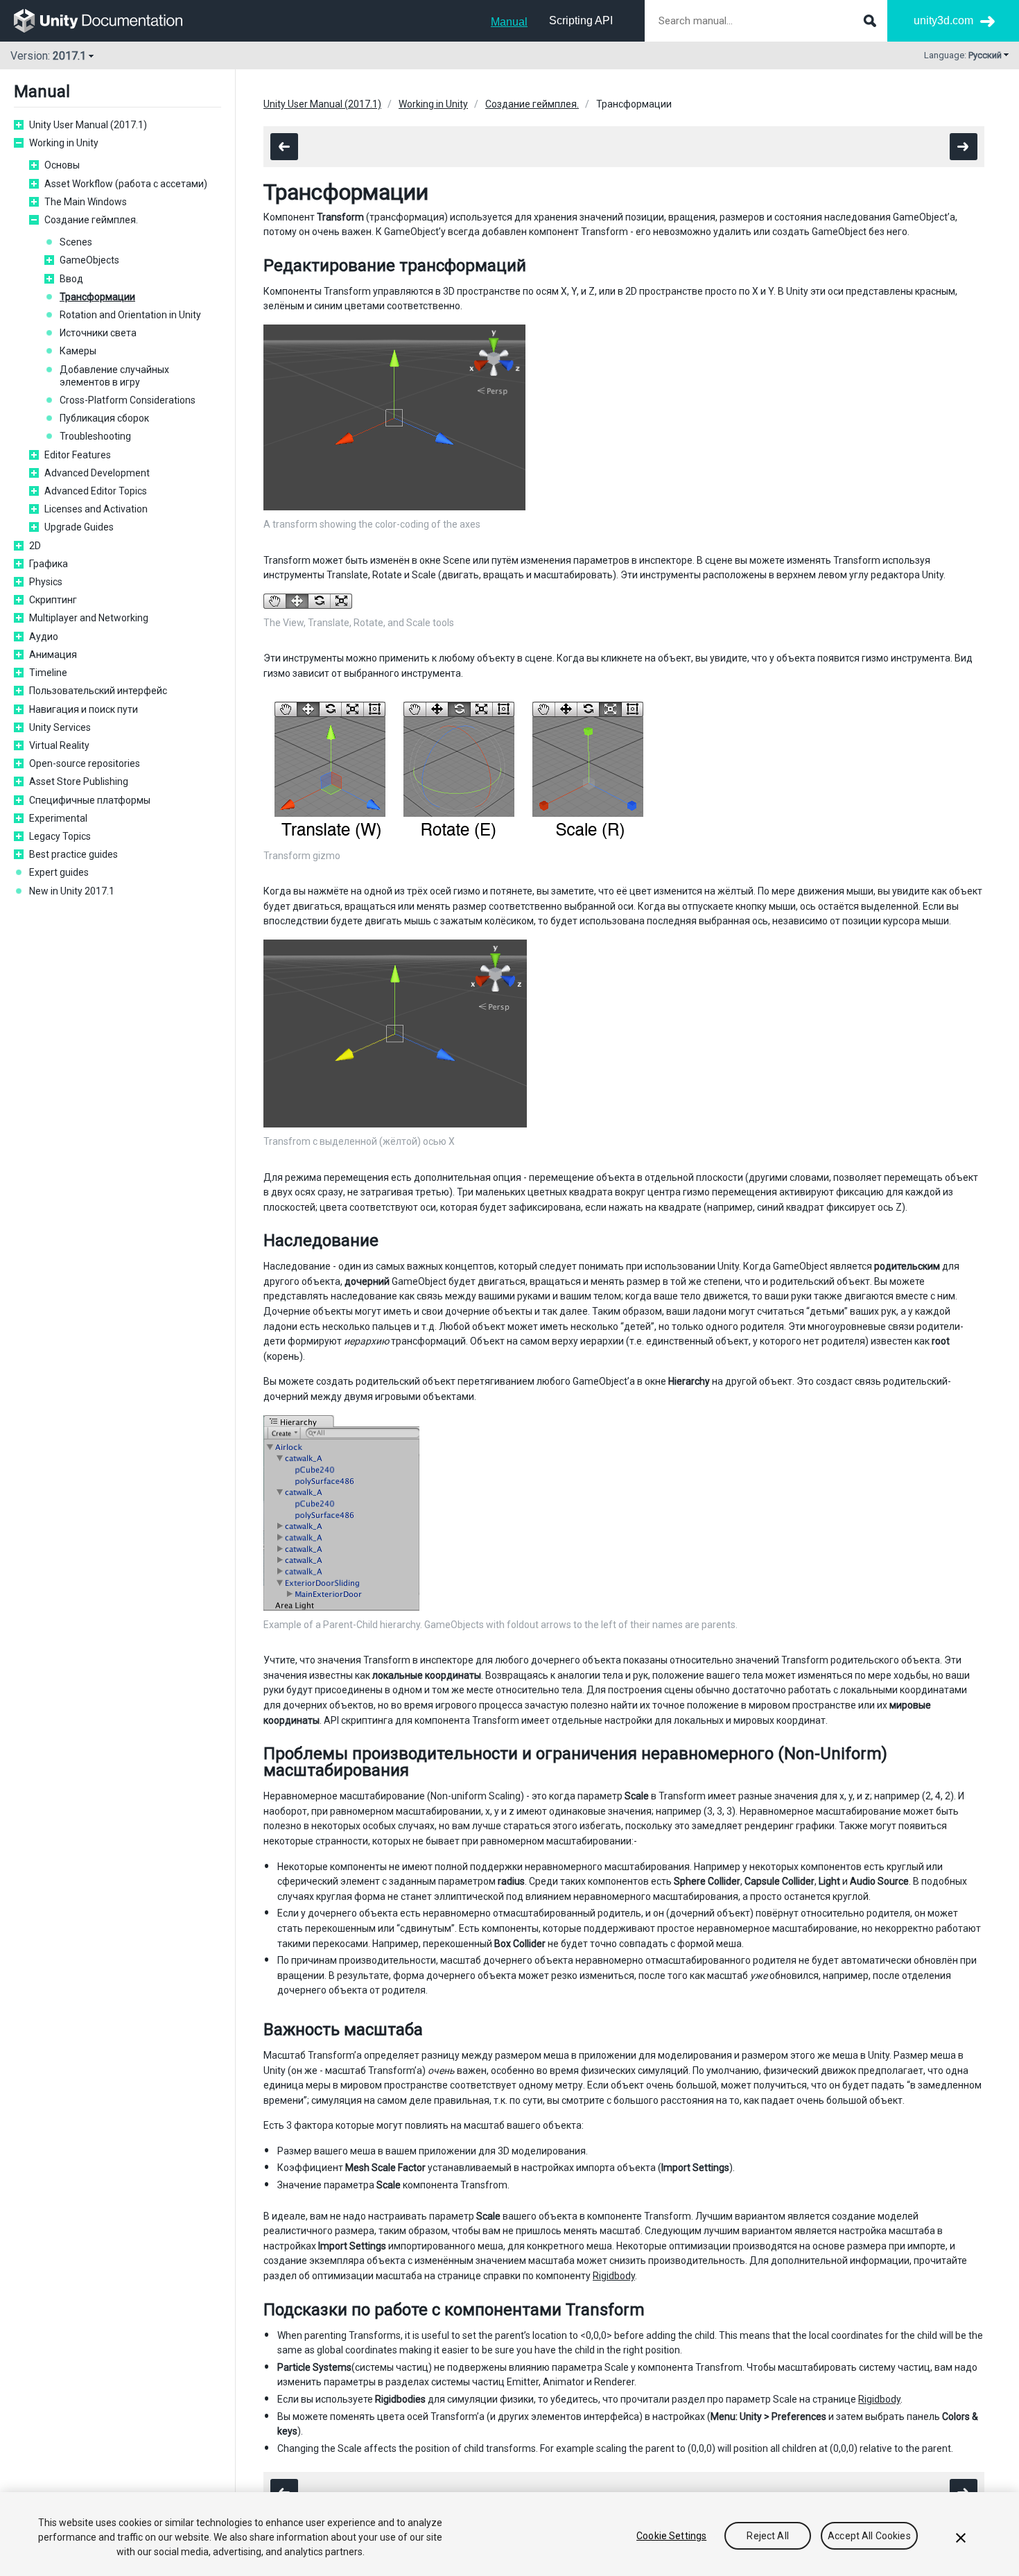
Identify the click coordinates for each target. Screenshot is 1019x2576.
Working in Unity (64, 143)
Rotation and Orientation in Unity (130, 315)
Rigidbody (614, 2276)
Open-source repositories (85, 763)
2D (35, 546)
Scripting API (581, 20)
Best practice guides (73, 854)
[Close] (961, 2538)
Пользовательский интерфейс (98, 691)
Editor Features (78, 455)
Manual (509, 22)
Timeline (48, 673)
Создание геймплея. (91, 220)
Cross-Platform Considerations (128, 400)
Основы (62, 165)
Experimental (58, 818)
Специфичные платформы (90, 800)
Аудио (44, 637)
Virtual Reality (59, 745)
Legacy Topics (60, 836)
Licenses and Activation (96, 509)
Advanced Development (97, 473)
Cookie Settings (671, 2536)
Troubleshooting (95, 436)
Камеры (78, 351)
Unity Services (60, 727)
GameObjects (89, 260)
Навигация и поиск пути (84, 709)
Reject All (767, 2536)
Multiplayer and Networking (89, 618)
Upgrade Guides (79, 527)
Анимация (53, 655)
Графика (49, 564)
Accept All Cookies (869, 2536)
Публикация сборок (104, 418)
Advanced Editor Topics (96, 491)
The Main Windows (86, 202)
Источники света (98, 333)
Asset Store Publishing (79, 781)
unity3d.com (943, 20)
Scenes (76, 242)
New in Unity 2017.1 (72, 891)
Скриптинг (53, 600)
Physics (46, 582)
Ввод (71, 279)
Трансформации (97, 297)
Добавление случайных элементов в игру (114, 376)
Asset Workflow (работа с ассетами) (126, 184)
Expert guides (59, 872)
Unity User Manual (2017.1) (88, 125)
